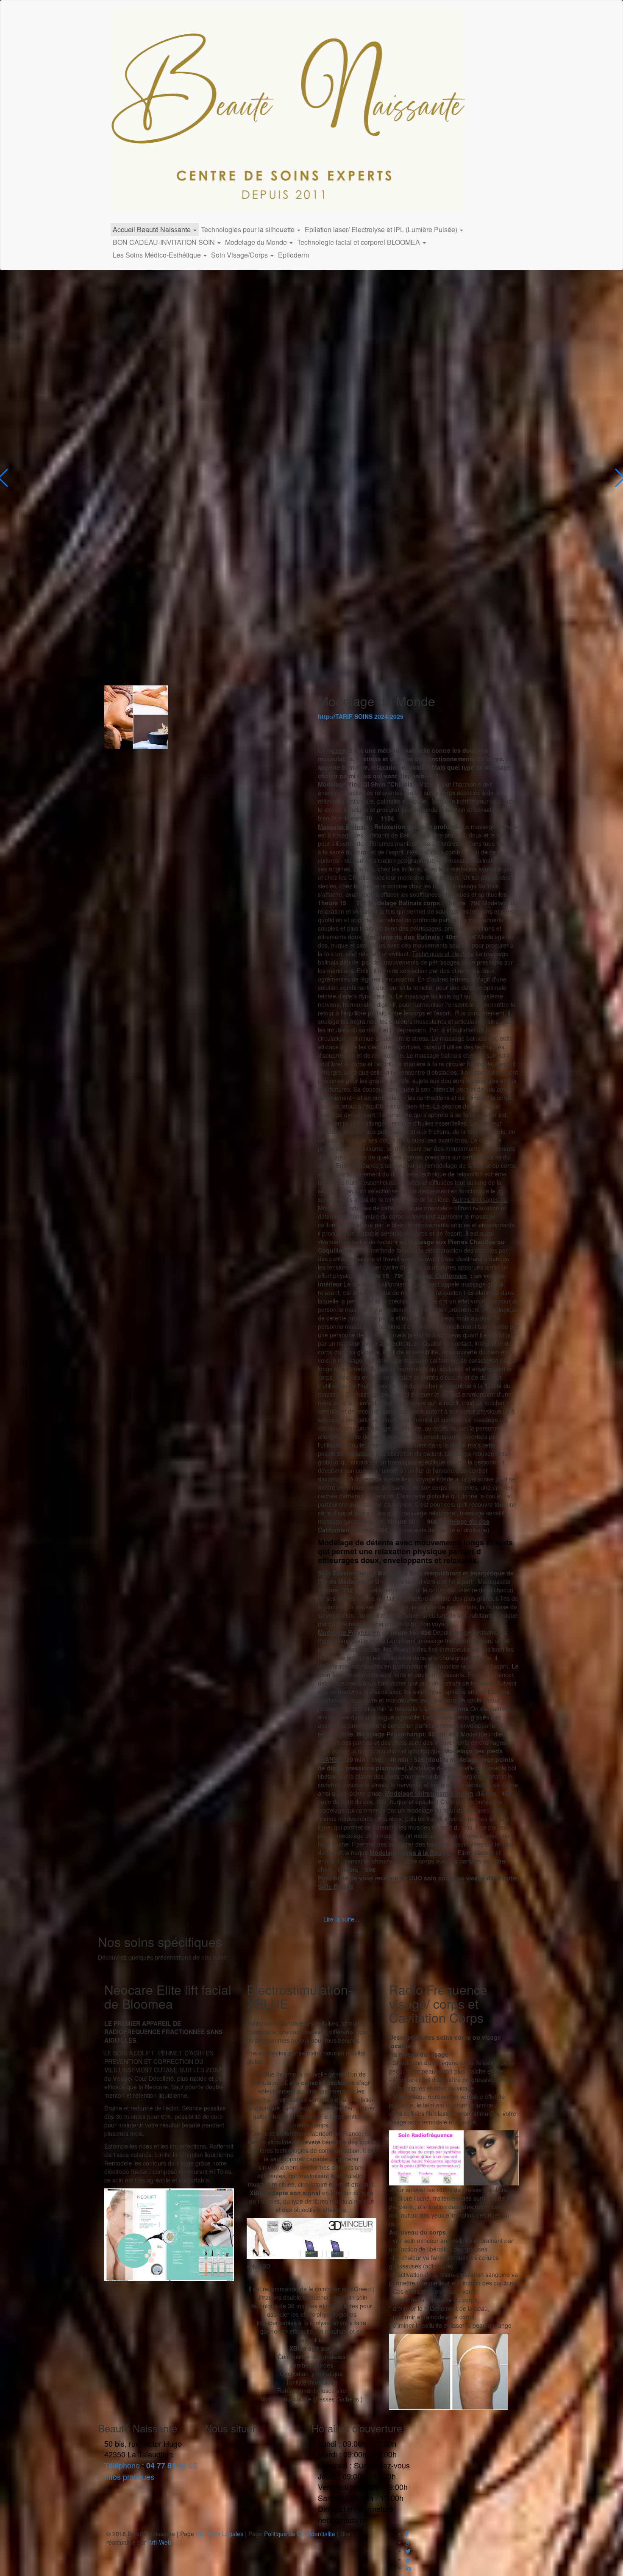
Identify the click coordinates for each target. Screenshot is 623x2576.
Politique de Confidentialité (300, 2534)
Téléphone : (151, 2465)
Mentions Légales (220, 2534)
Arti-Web (160, 2542)
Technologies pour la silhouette (249, 229)
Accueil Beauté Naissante (153, 229)
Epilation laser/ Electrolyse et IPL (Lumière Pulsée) (382, 229)
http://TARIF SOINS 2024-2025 (361, 716)
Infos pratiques (129, 2476)
